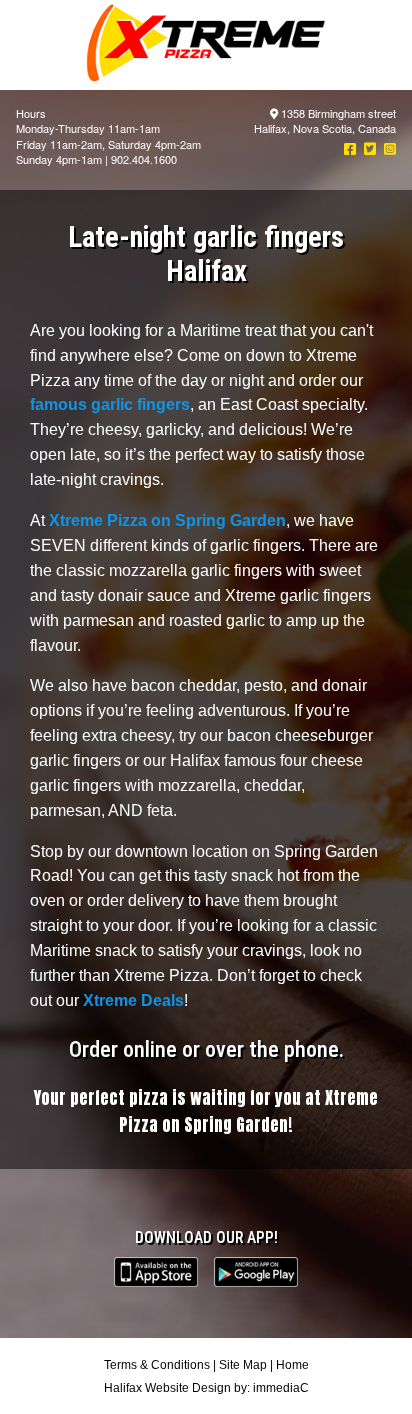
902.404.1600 (144, 159)
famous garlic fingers (110, 404)
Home (292, 1364)
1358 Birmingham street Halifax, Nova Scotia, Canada (325, 120)
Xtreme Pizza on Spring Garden (167, 520)
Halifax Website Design (167, 1387)
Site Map (243, 1364)
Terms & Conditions (157, 1364)
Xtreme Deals (133, 1000)
